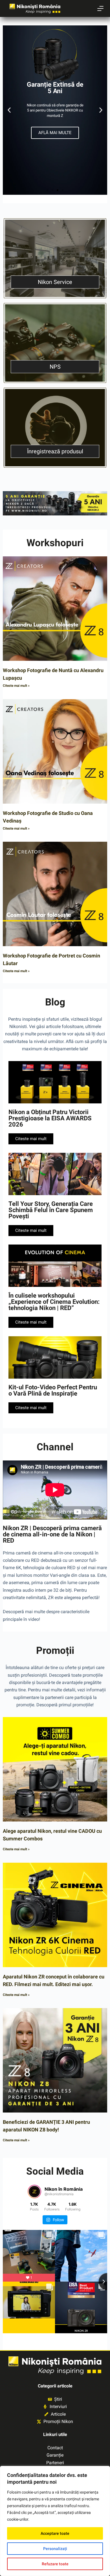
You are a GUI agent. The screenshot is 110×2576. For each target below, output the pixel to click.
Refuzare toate (55, 2564)
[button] (9, 110)
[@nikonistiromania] (34, 2192)
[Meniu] (100, 8)
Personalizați (55, 2549)
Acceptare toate (55, 2533)
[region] (55, 2521)
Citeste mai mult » (16, 686)
